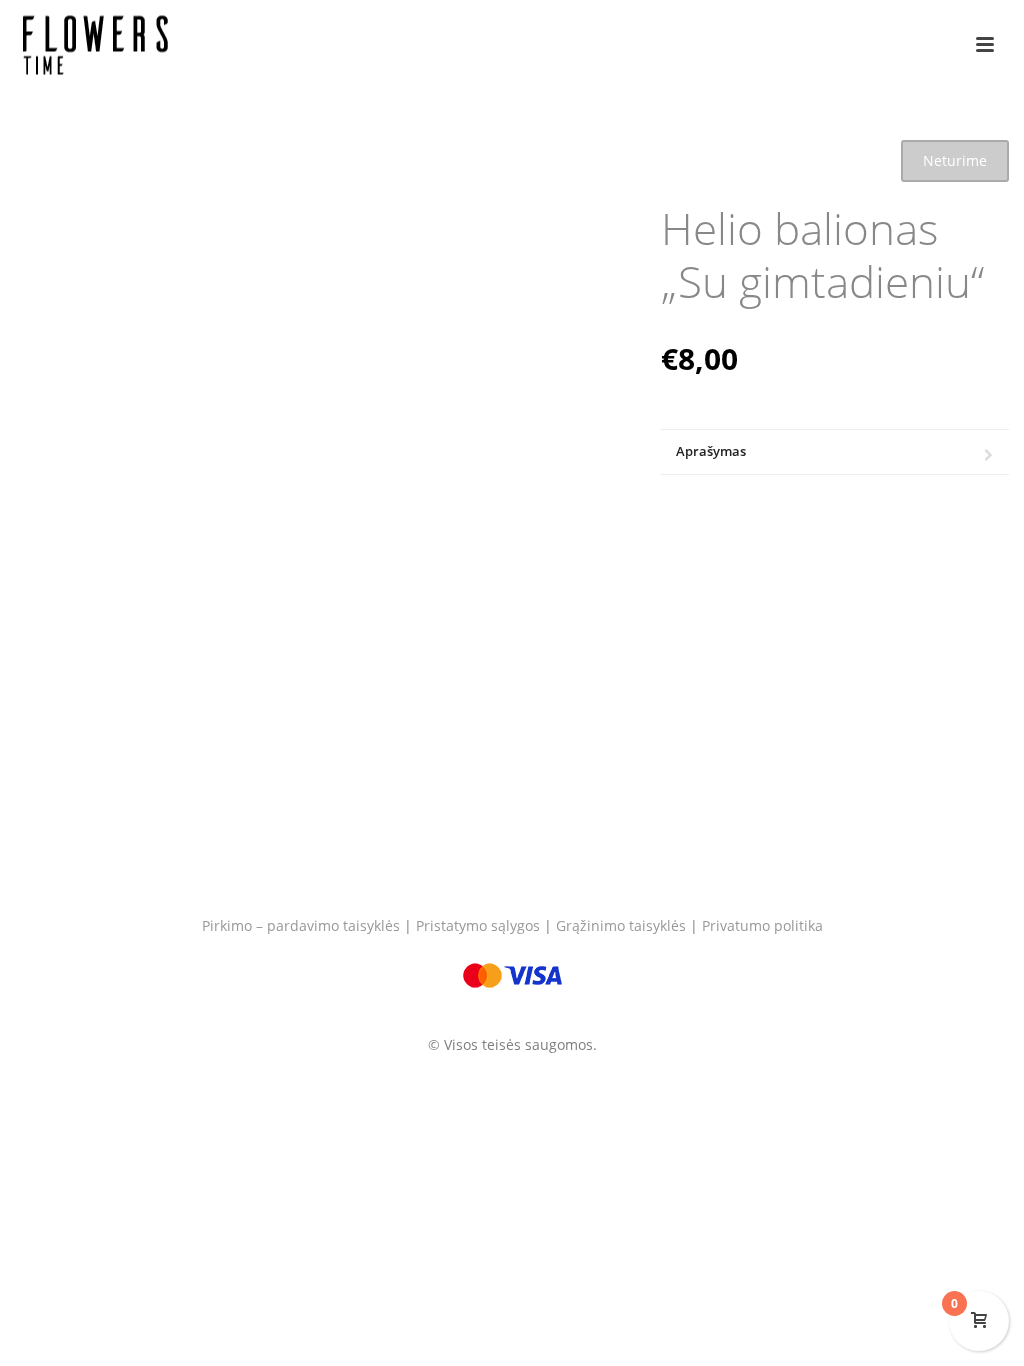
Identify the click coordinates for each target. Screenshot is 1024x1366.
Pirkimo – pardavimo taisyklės (301, 925)
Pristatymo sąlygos (478, 925)
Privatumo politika (762, 925)
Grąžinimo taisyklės (621, 925)
